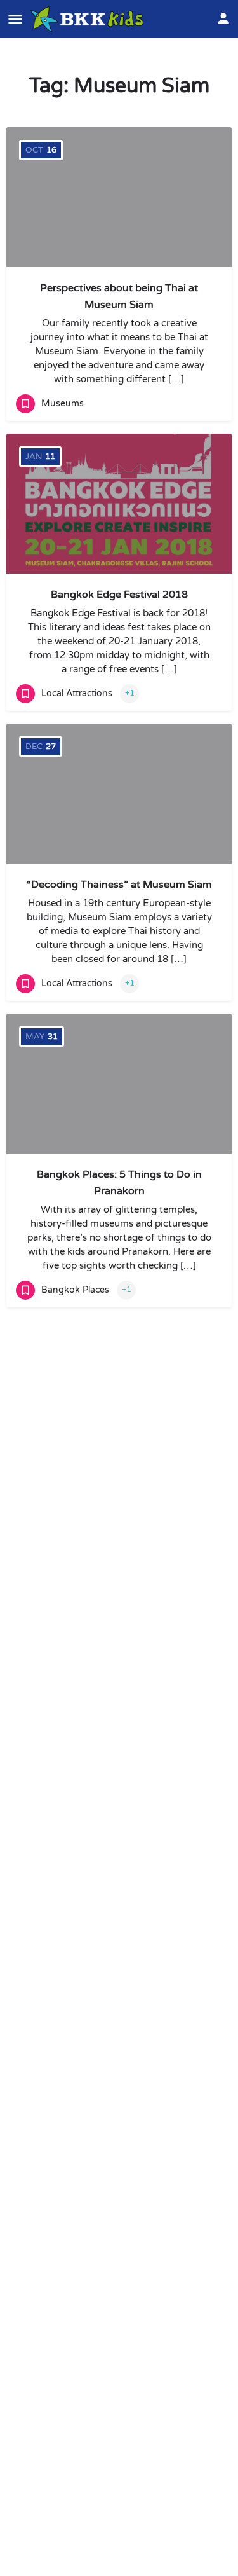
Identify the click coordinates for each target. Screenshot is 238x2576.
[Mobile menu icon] (15, 19)
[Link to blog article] (119, 197)
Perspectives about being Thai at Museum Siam (119, 296)
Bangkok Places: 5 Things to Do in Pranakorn (119, 1183)
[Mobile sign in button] (223, 18)
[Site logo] (89, 19)
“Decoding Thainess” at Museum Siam (119, 885)
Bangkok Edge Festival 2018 (119, 595)
